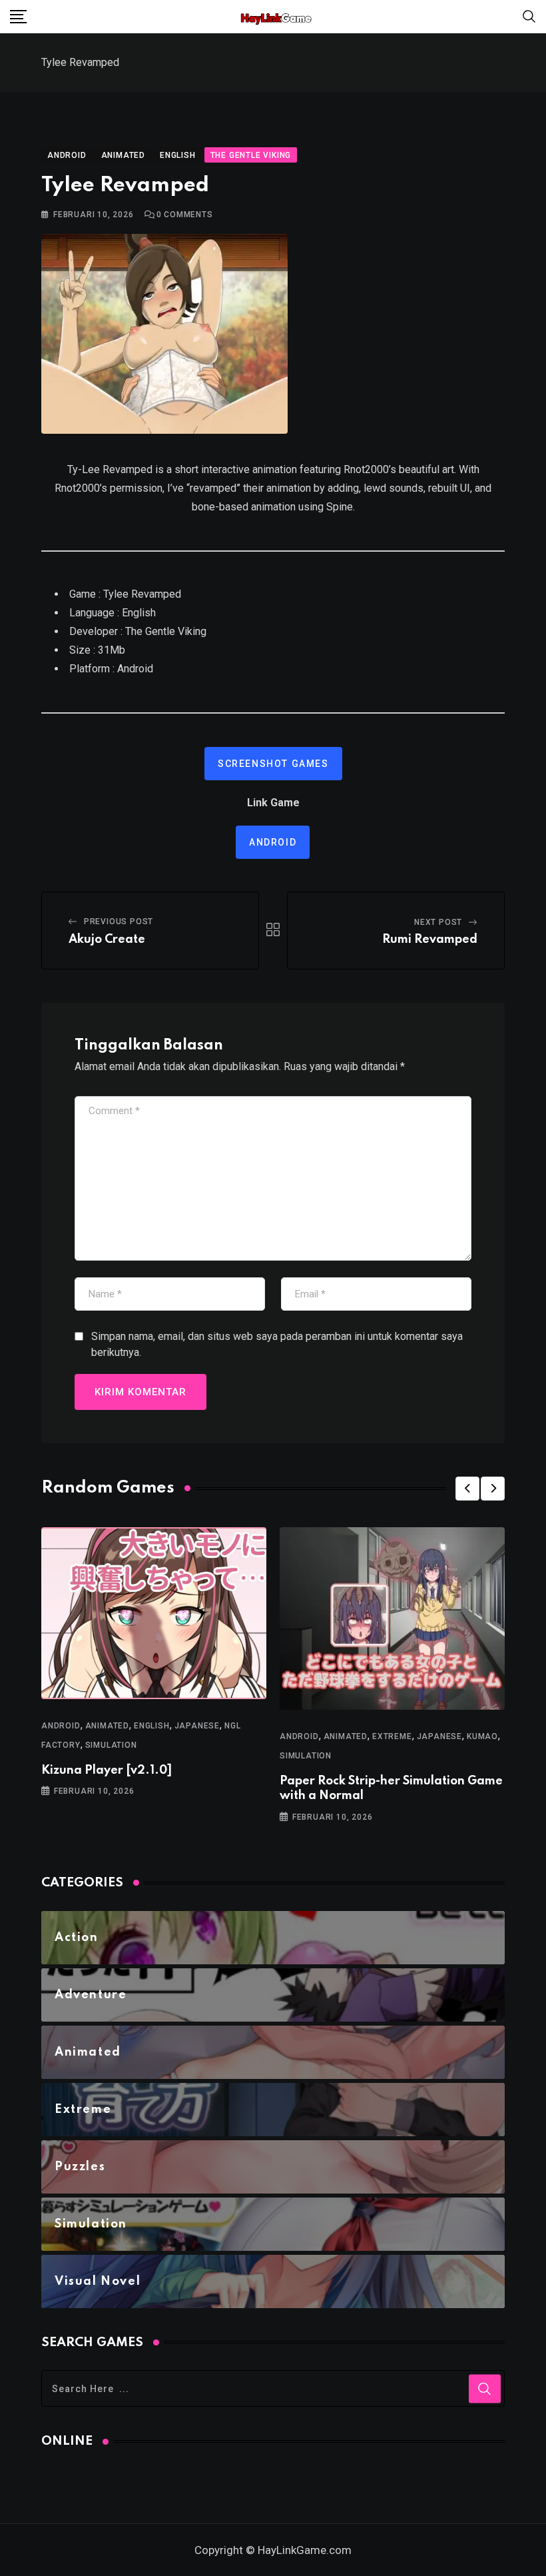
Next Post (438, 922)
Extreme (392, 1736)
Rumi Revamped (430, 940)
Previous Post (119, 922)
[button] (467, 1489)
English (152, 1726)
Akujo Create (107, 940)
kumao (482, 1736)
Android (273, 842)
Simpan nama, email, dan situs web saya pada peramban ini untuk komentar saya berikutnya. (277, 1344)
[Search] (529, 16)
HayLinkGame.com (305, 2550)
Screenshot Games (273, 764)
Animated (107, 1726)
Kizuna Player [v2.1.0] (107, 1770)
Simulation (111, 1745)
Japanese (197, 1726)
